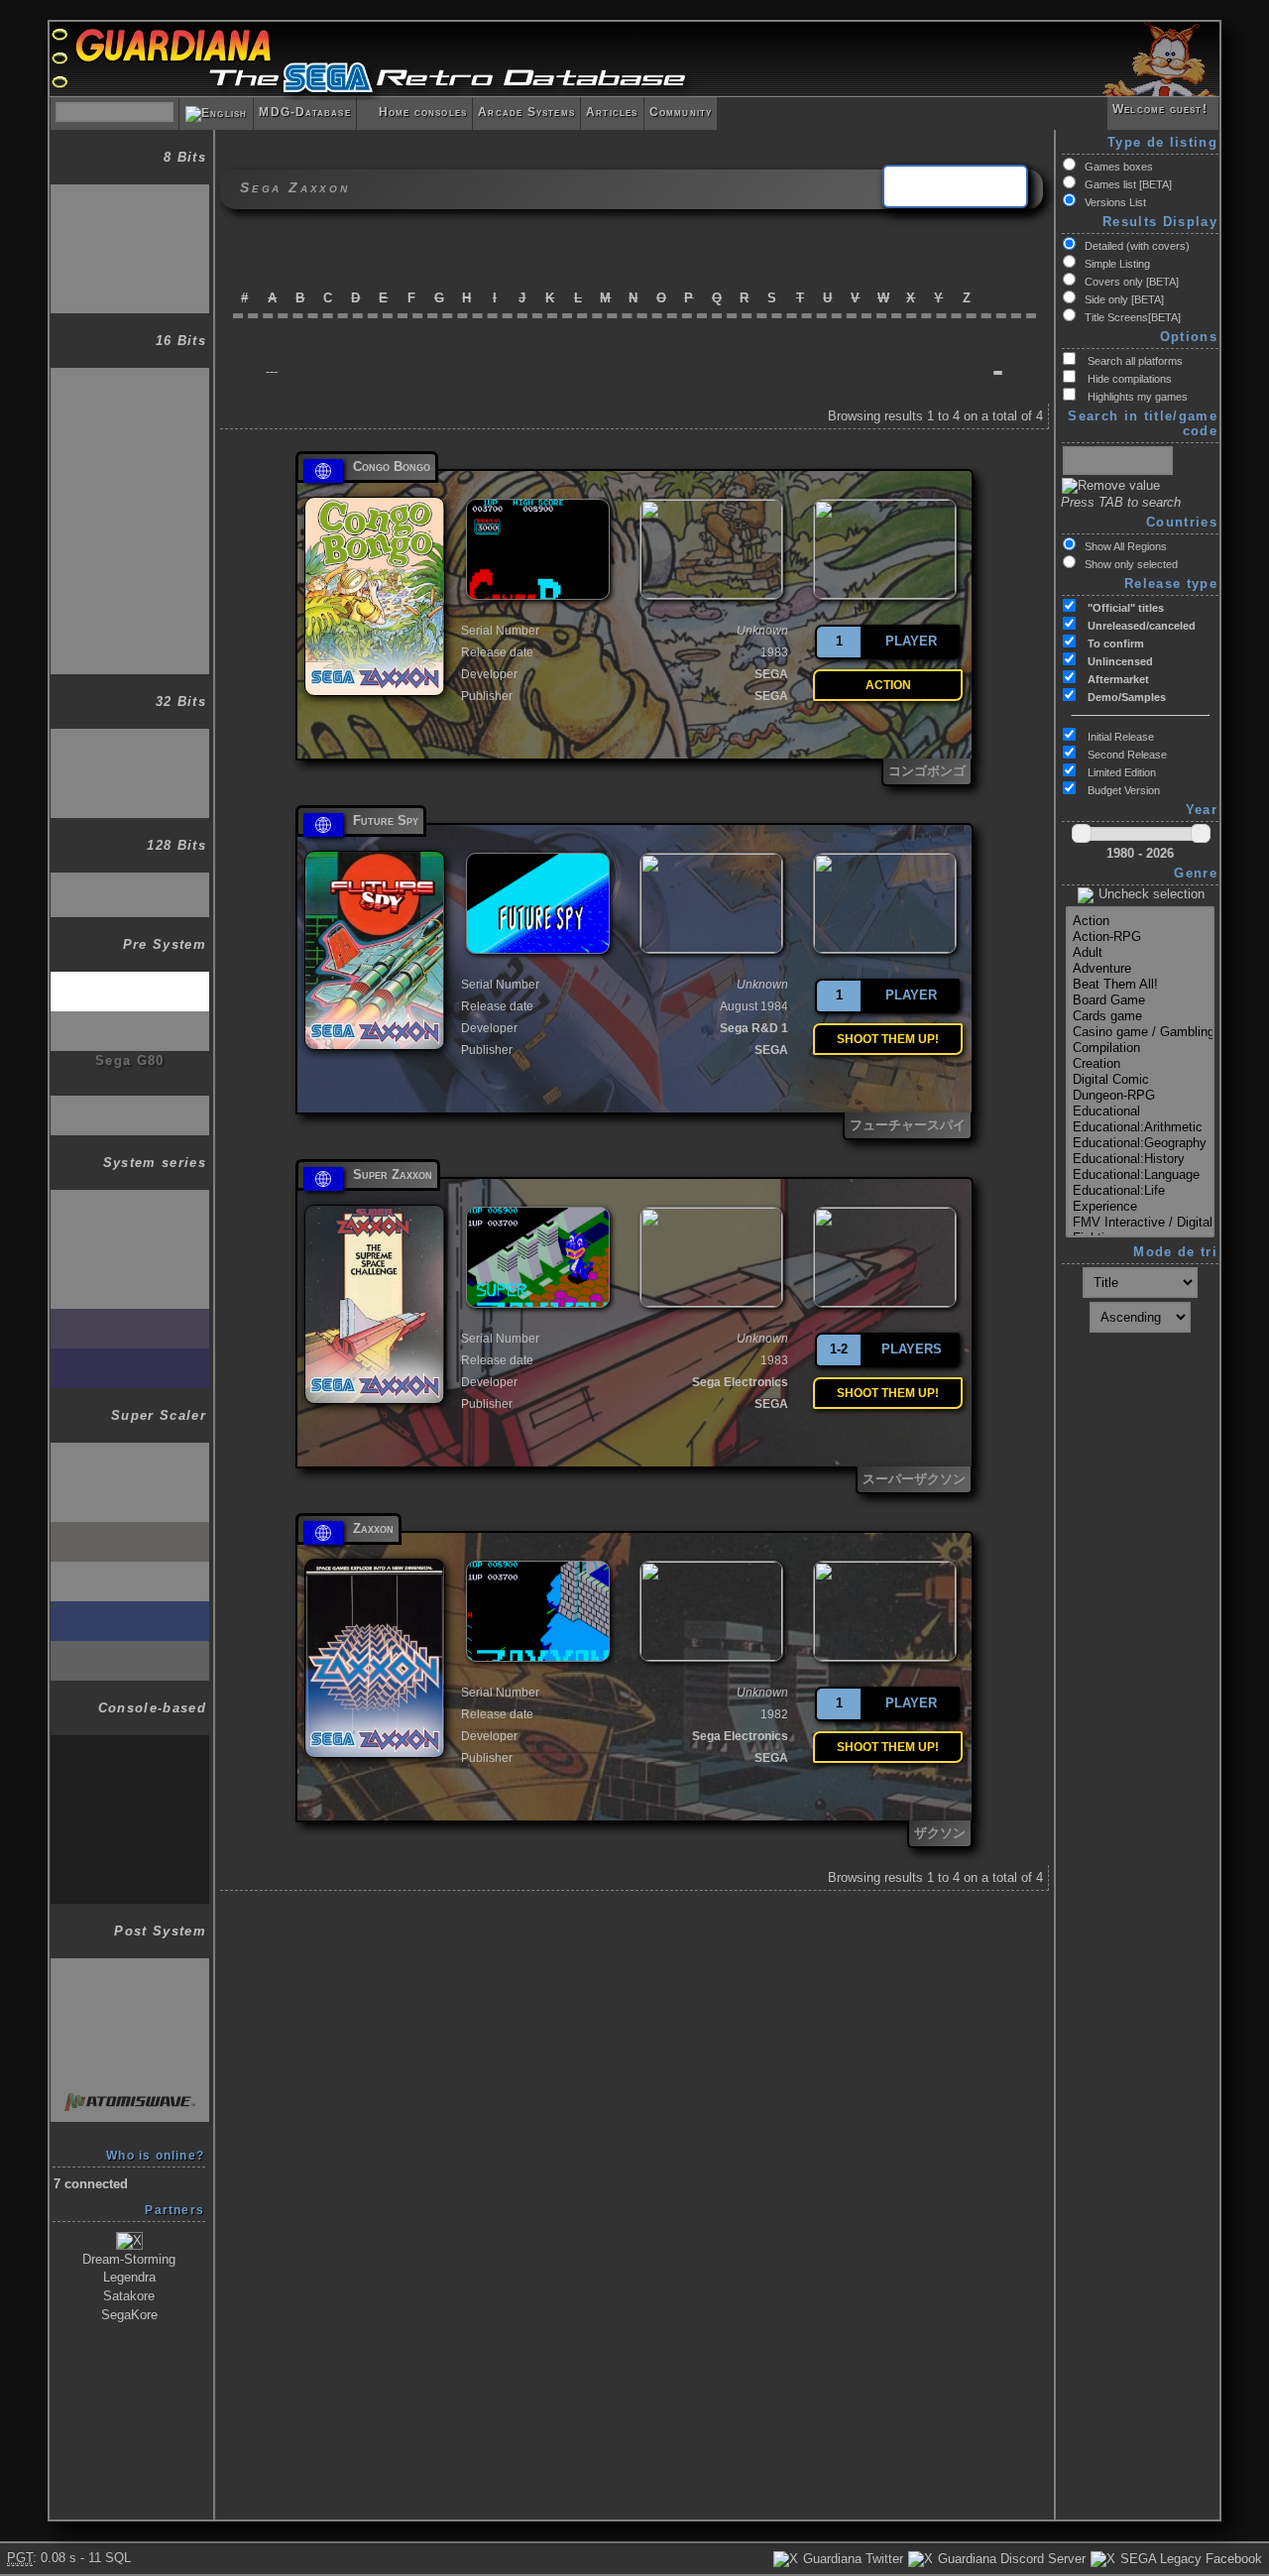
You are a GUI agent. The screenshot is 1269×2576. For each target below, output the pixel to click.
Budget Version (1122, 790)
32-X (130, 738)
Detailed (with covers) (1137, 246)
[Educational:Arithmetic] (1140, 1127)
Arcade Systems (526, 112)
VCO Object (129, 1021)
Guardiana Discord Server (1010, 2559)
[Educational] (1140, 1112)
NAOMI (130, 2007)
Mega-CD (130, 422)
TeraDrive (130, 599)
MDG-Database (304, 112)
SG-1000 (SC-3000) (130, 194)
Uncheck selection (1150, 894)
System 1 (130, 1199)
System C (130, 1784)
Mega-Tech (130, 1824)
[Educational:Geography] (1140, 1143)
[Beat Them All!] (1140, 985)
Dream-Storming (129, 2259)
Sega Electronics (740, 1382)
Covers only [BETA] (1132, 282)
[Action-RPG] (1140, 937)
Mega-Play (130, 1869)
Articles (612, 112)
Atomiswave (130, 2092)
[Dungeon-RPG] (1140, 1096)
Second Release (1126, 755)
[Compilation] (1140, 1048)
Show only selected (1131, 564)
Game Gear (130, 278)
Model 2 (130, 1968)
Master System (130, 234)
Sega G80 (130, 1060)
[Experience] (1140, 1207)
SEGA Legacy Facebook (1189, 2559)
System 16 (130, 1279)
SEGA (771, 674)
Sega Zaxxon (130, 981)
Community (681, 112)
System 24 (130, 1318)
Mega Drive (130, 377)
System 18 (130, 1358)
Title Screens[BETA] (1133, 317)
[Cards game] (1140, 1016)
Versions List (1115, 202)
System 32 (130, 1611)
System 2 (130, 1239)
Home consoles (414, 112)
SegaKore (129, 2315)
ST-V (130, 1650)
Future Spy (386, 820)
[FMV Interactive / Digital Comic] (1140, 1223)
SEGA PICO (130, 555)
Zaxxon (373, 1528)
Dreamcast (130, 882)
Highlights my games (1136, 397)
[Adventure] (1140, 969)
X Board (129, 1531)
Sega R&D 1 (754, 1028)
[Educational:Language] (1140, 1175)
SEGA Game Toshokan (130, 473)
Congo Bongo (392, 467)
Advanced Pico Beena (130, 647)
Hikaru (130, 2052)
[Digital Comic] (1140, 1080)
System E (130, 1745)
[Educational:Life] (1140, 1191)
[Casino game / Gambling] (1140, 1032)
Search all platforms (1134, 361)
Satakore (129, 2296)
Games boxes (1119, 167)
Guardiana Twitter (851, 2559)
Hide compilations (1128, 379)
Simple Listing (1117, 264)
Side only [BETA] (1124, 299)
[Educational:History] (1140, 1159)
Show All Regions (1126, 546)
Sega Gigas (130, 1105)
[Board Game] (1140, 1000)
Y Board (129, 1571)
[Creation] (1140, 1064)
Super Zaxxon (393, 1174)
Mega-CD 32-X (130, 783)
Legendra (129, 2277)
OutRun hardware (130, 1492)
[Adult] (1140, 953)
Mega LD (129, 510)
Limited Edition (1120, 772)
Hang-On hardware (130, 1452)
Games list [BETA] (1128, 184)
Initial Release (1119, 737)
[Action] (1140, 921)
